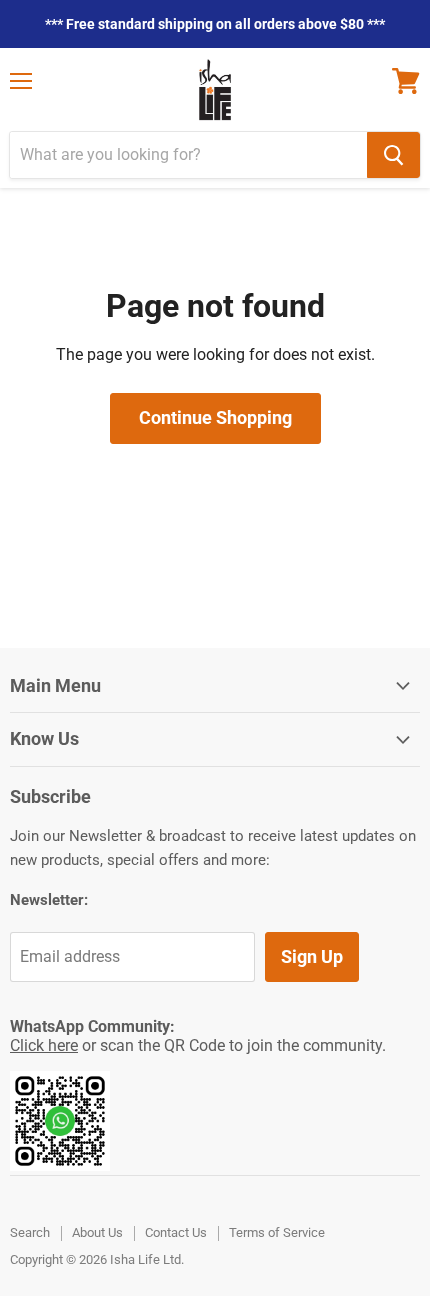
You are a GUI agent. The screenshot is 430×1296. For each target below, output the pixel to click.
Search (30, 1232)
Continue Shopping (215, 417)
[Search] (393, 155)
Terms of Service (277, 1232)
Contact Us (176, 1232)
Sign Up (312, 956)
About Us (97, 1232)
